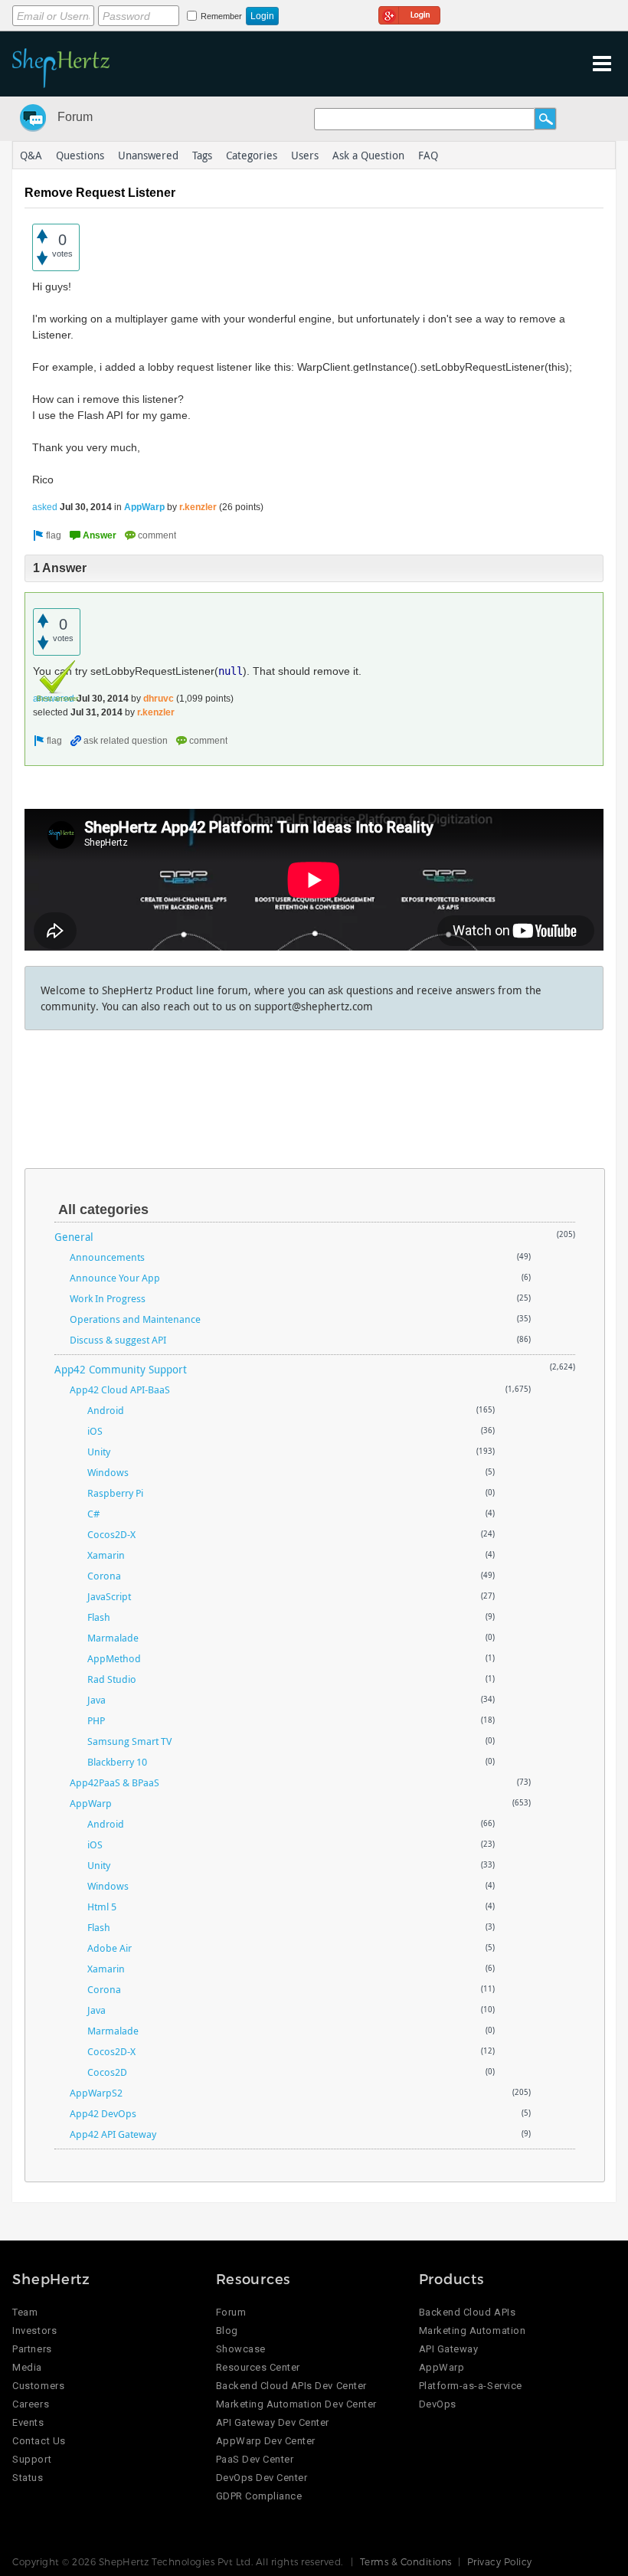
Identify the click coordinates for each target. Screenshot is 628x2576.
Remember (221, 16)
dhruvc (159, 699)
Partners (32, 2349)
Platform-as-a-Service (471, 2386)
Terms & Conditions (406, 2561)
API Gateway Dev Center (273, 2422)
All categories (103, 1209)
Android (106, 1410)
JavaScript (109, 1596)
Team (25, 2312)
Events (28, 2422)
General (74, 1237)
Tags (202, 155)
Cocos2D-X (111, 1534)
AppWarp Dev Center (266, 2441)
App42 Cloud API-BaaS (120, 1389)
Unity (99, 1452)
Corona (104, 1576)
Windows (108, 1472)
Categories (252, 155)
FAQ (428, 155)
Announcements (107, 1257)
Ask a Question (368, 155)
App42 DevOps (103, 2113)
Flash (99, 1617)
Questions (80, 155)
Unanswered (148, 155)
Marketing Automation (472, 2331)
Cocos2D (107, 2072)
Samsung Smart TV (129, 1741)
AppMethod (114, 1658)
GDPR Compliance (259, 2496)
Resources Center (258, 2367)
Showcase (241, 2349)
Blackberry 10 (117, 1762)
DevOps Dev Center (262, 2478)
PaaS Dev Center (255, 2459)
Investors (34, 2331)
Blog (227, 2331)
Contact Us (39, 2441)
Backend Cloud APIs (467, 2312)
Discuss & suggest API (118, 1340)
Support (32, 2459)
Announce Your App (115, 1278)
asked (45, 507)
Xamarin (106, 1555)
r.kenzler (198, 507)
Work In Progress (108, 1298)
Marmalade (113, 1638)
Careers (31, 2404)
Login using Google (409, 13)
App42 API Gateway (113, 2134)
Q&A (31, 155)
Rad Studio (112, 1679)
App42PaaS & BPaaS (114, 1782)
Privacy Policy (500, 2561)
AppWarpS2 (96, 2093)
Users (305, 155)
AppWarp (144, 507)
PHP (96, 1720)
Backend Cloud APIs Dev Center (291, 2386)
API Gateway (449, 2349)
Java (96, 1700)
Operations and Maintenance (135, 1319)
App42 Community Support (121, 1369)
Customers (38, 2386)
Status (28, 2478)
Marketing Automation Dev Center (296, 2404)
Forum (75, 117)
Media (27, 2367)
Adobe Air (110, 1948)
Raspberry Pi (115, 1493)
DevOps (438, 2404)
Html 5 (102, 1907)
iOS (95, 1431)
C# (93, 1514)
